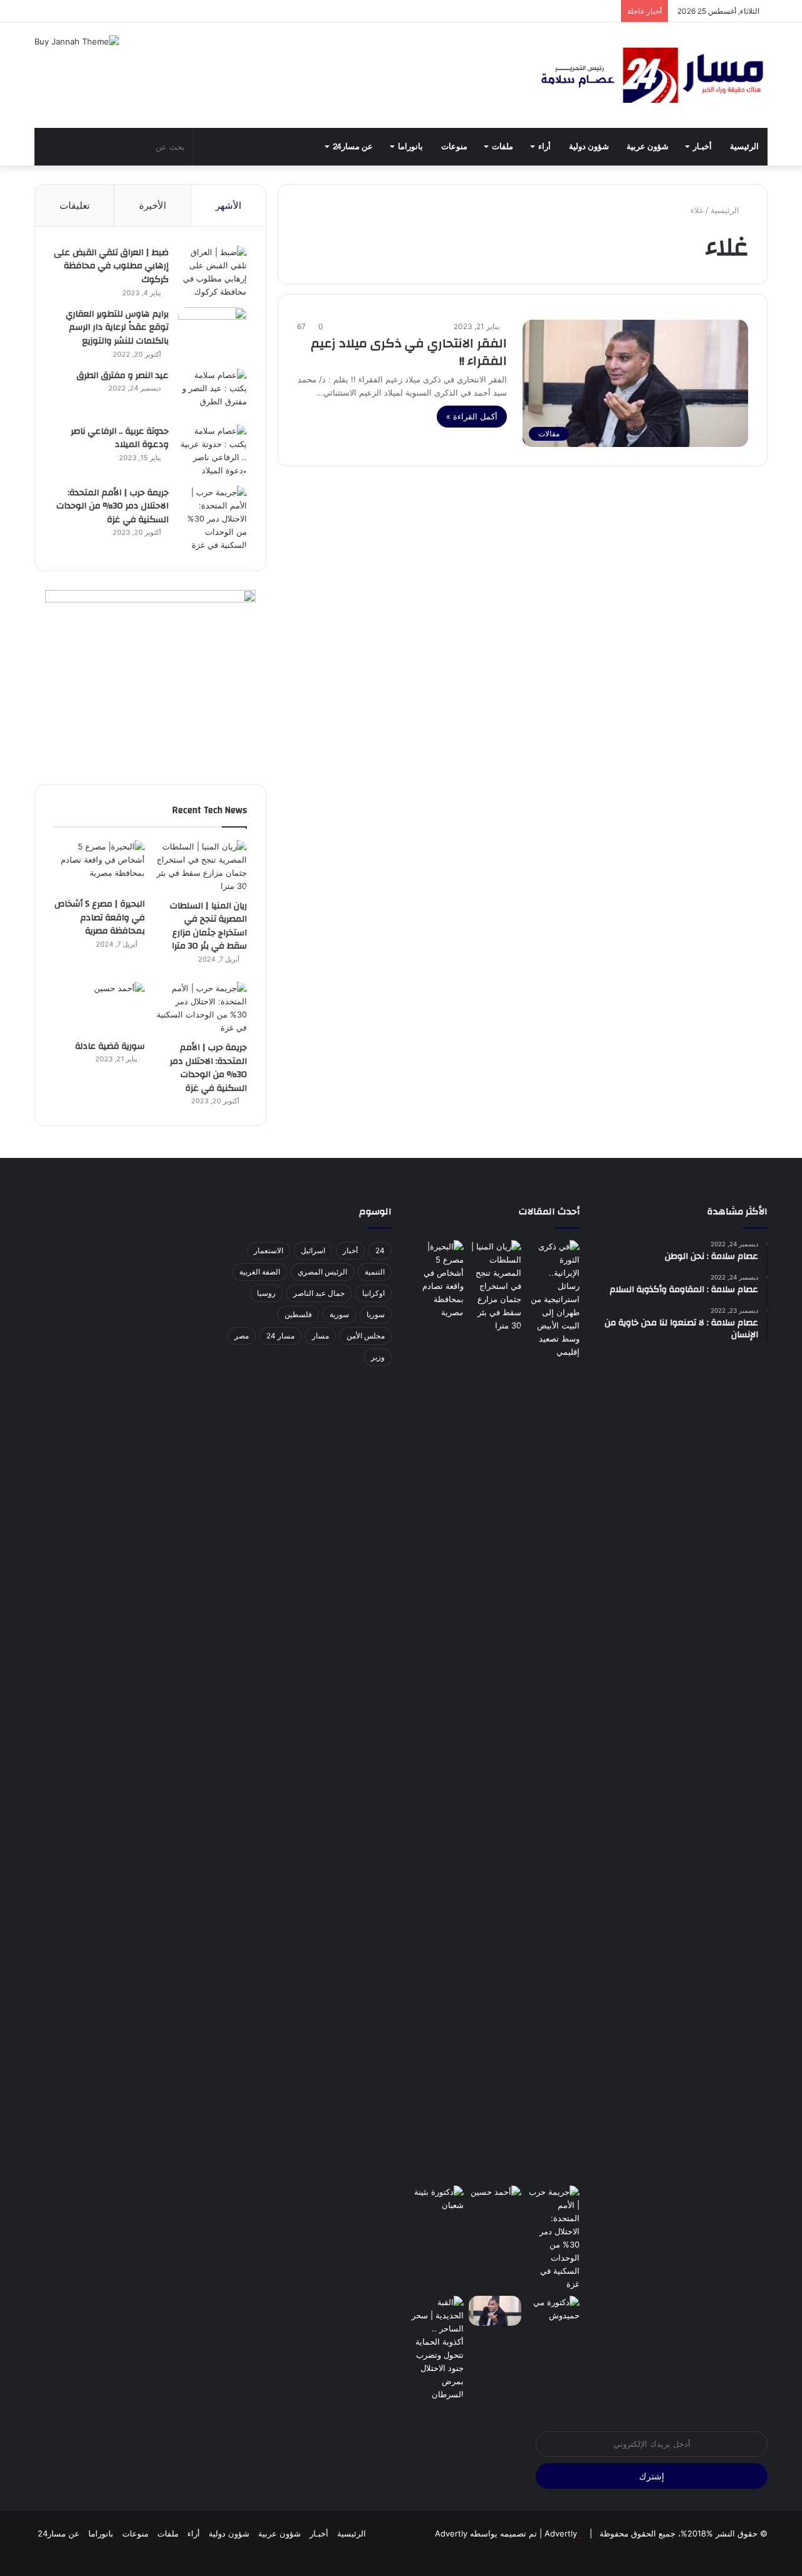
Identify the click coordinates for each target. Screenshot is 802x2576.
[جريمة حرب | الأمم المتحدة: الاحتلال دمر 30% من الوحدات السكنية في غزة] (212, 519)
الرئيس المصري (322, 1272)
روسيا (266, 1293)
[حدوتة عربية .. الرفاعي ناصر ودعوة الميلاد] (212, 451)
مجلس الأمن (366, 1336)
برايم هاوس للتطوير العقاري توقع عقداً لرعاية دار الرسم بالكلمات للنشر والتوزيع (117, 328)
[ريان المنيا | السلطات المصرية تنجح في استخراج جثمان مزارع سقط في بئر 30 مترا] (201, 866)
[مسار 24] (652, 75)
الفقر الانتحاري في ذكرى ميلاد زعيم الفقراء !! (409, 352)
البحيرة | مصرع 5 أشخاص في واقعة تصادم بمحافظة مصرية (100, 917)
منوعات (454, 147)
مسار (320, 1336)
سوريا (376, 1314)
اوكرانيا (373, 1293)
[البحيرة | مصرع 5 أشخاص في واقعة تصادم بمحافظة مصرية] (99, 866)
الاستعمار (268, 1250)
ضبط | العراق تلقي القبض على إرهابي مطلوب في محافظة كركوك (111, 266)
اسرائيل (313, 1250)
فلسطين (298, 1314)
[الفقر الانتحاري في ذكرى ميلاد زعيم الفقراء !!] (495, 2311)
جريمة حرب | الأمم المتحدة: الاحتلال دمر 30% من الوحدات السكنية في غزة (112, 506)
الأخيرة (153, 205)
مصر (242, 1336)
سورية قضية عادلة (110, 1046)
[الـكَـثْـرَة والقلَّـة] (437, 2200)
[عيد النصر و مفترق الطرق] (212, 392)
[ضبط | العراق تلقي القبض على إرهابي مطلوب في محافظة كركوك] (212, 272)
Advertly (561, 2533)
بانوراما (410, 147)
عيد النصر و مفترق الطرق (122, 376)
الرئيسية (744, 147)
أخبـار (702, 147)
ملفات (503, 147)
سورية (339, 1314)
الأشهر (228, 205)
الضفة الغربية (260, 1272)
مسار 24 (280, 1336)
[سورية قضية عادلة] (99, 1007)
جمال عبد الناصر (319, 1293)
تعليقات (75, 205)
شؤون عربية (648, 147)
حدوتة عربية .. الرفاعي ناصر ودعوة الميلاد (120, 438)
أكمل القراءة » (472, 416)
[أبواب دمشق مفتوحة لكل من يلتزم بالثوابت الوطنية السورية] (553, 2311)
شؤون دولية (589, 147)
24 (380, 1250)
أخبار (350, 1250)
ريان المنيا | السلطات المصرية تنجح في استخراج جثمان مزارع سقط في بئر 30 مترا (208, 926)
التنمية (375, 1272)
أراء (544, 147)
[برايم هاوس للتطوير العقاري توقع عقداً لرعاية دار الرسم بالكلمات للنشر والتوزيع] (212, 331)
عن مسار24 (353, 147)
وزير (378, 1357)
